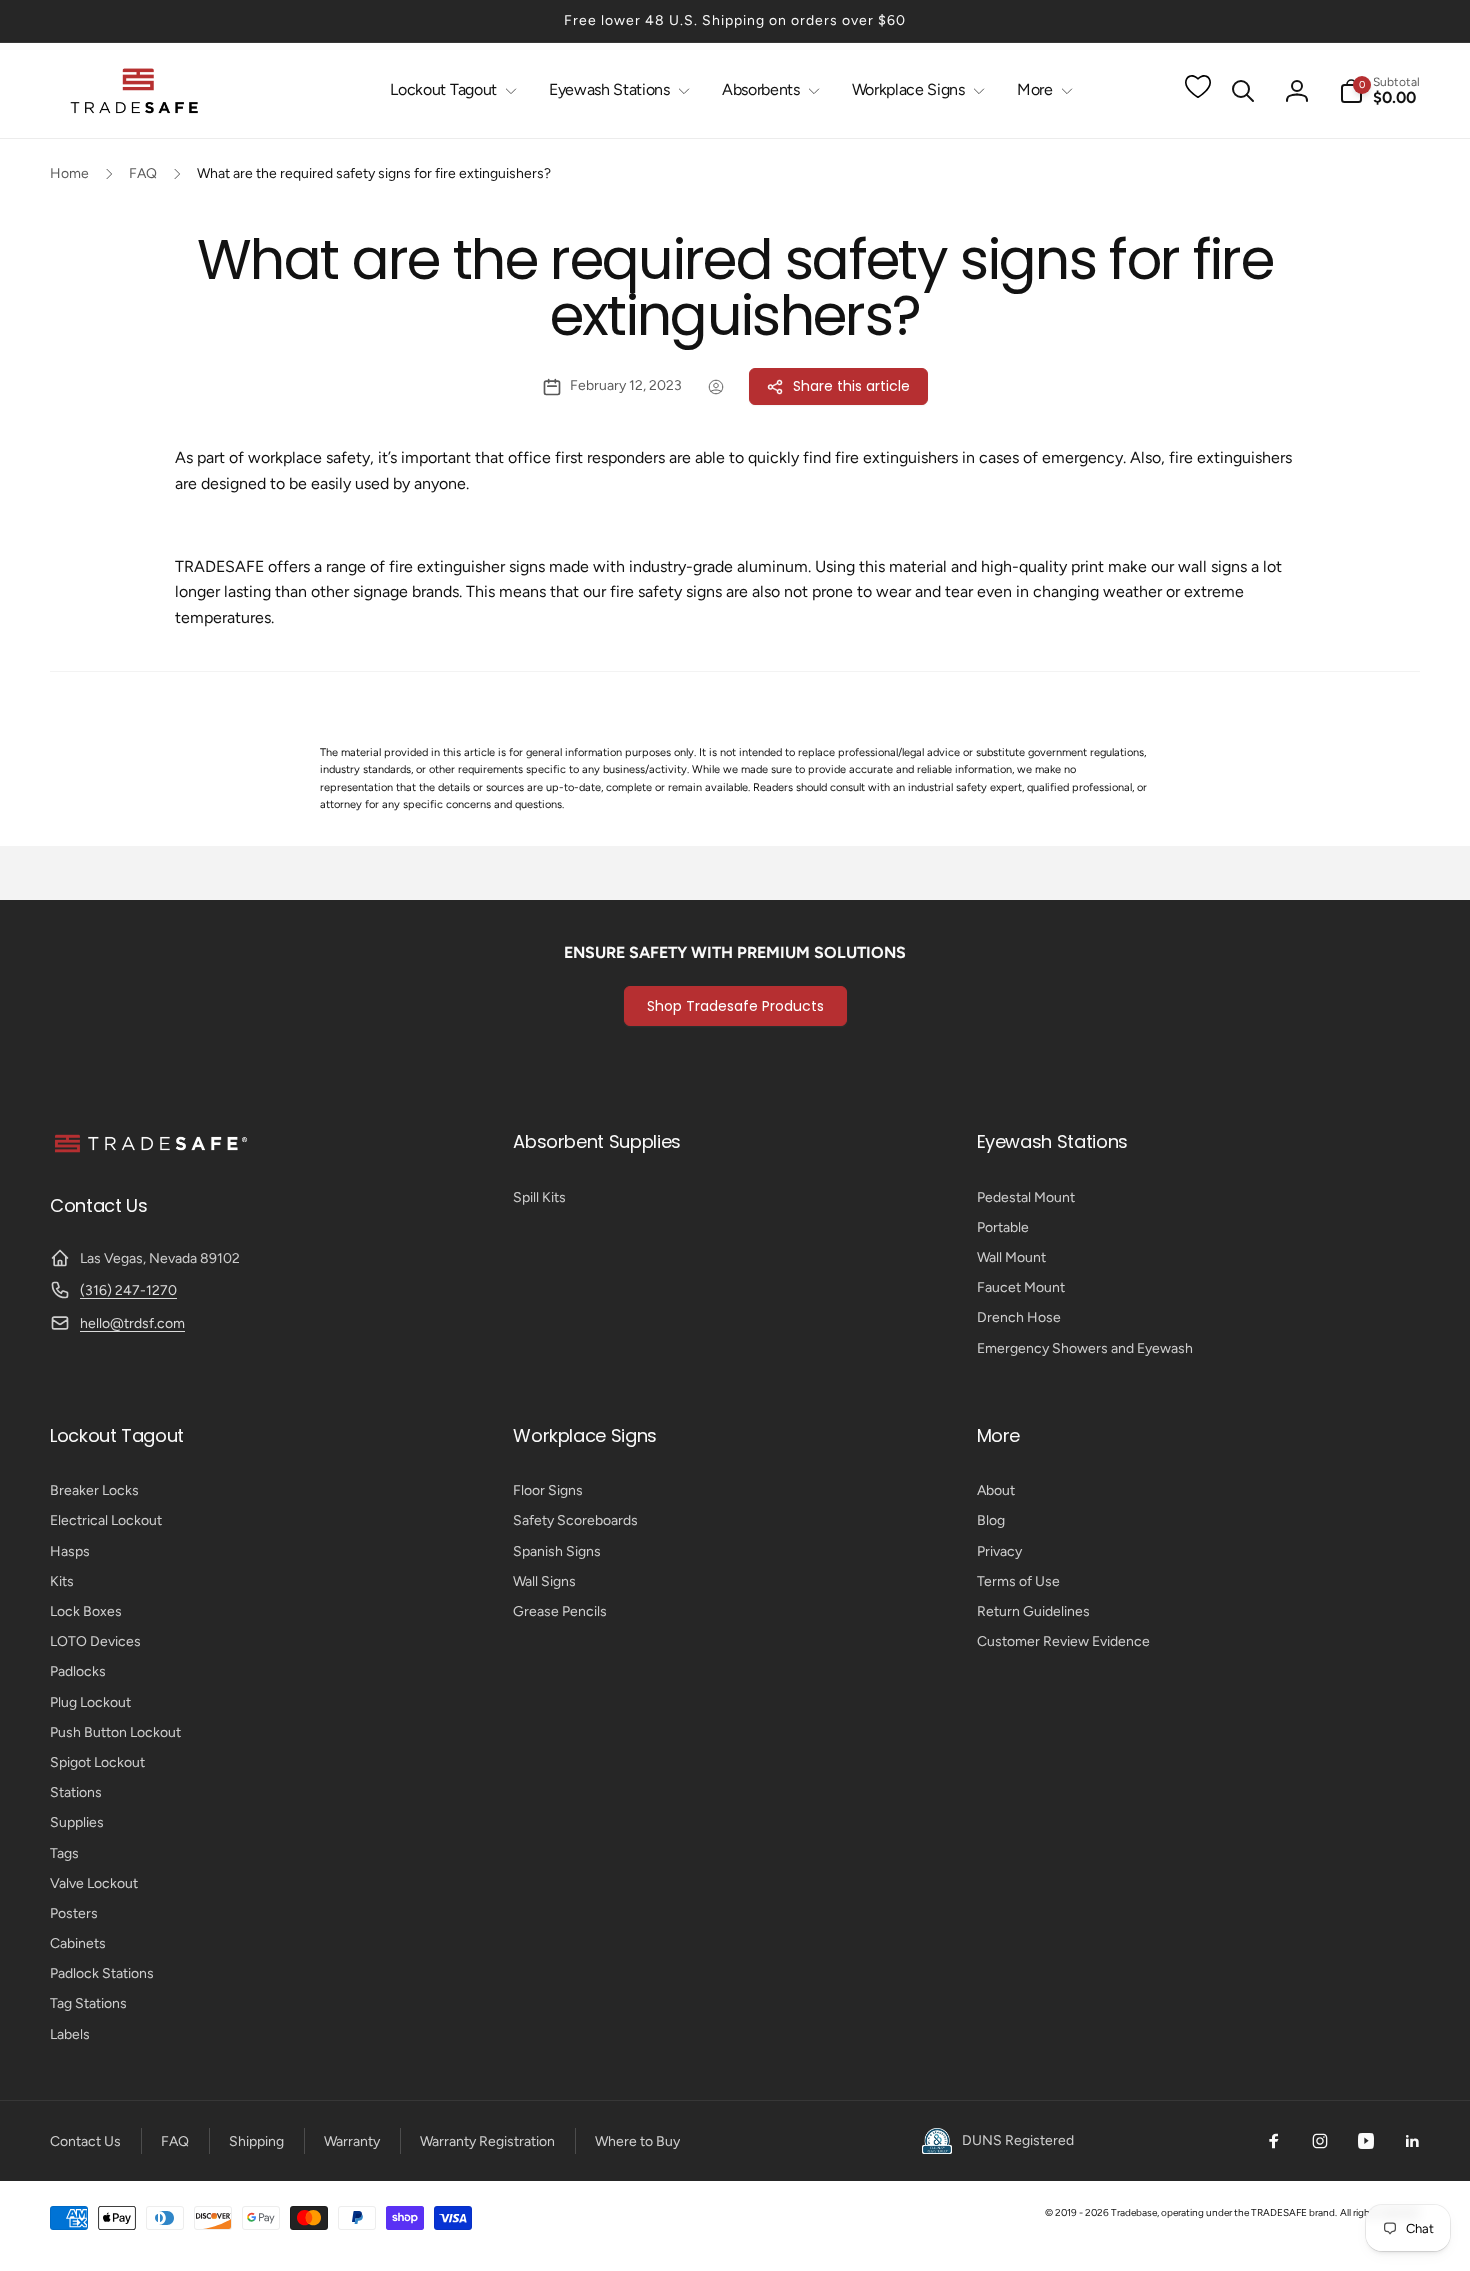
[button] (449, 90)
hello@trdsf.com (132, 1323)
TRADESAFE (1279, 2212)
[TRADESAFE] (150, 1151)
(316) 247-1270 (128, 1290)
